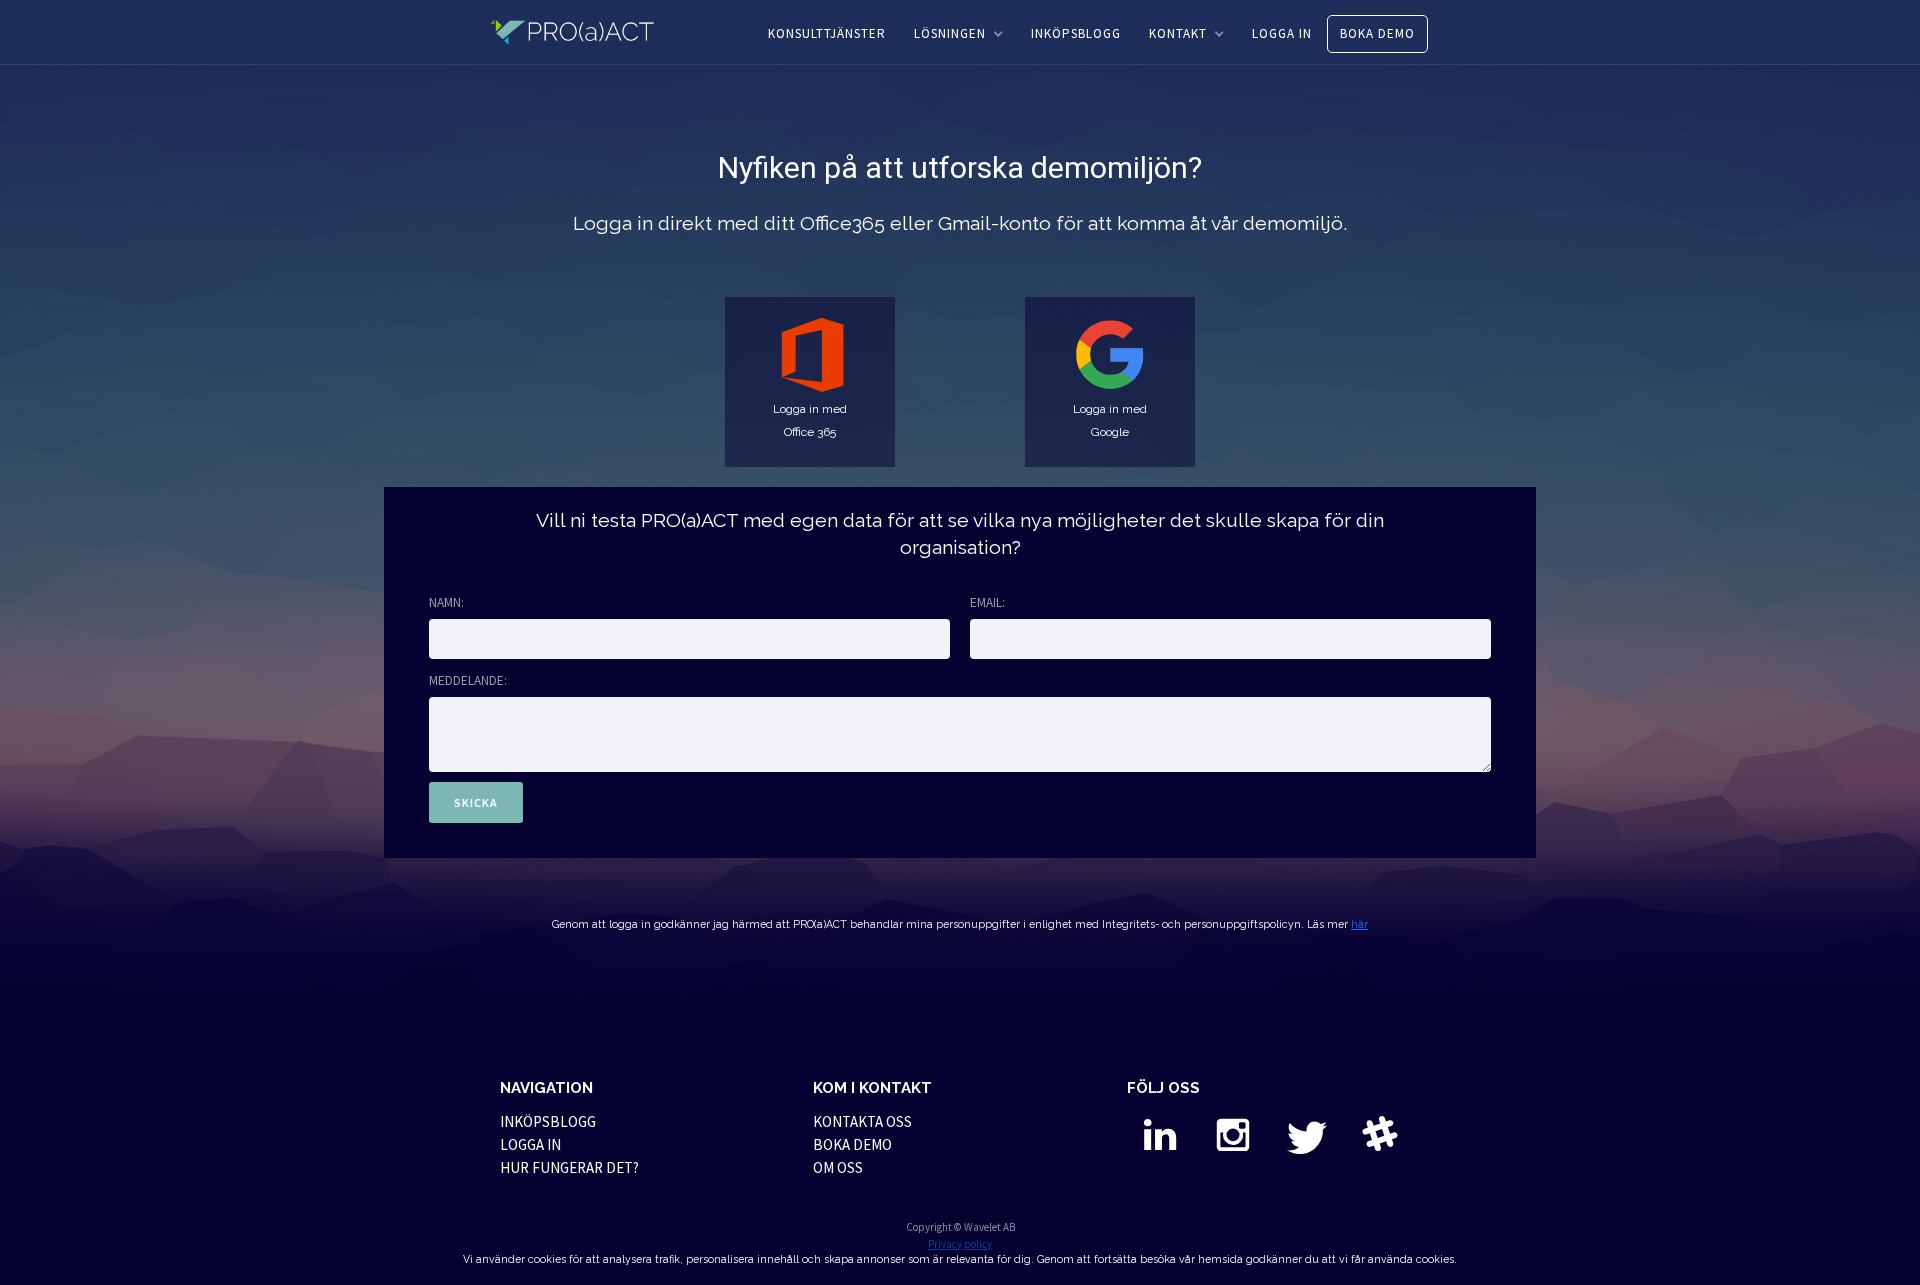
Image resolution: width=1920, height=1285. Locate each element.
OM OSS (838, 1167)
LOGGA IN (1282, 33)
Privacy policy (960, 1244)
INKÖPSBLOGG (1076, 33)
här (1359, 924)
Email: (987, 602)
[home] (584, 32)
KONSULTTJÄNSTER (827, 33)
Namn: (446, 602)
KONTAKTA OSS (862, 1121)
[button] (958, 34)
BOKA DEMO (1377, 33)
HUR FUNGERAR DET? (569, 1167)
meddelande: (468, 680)
